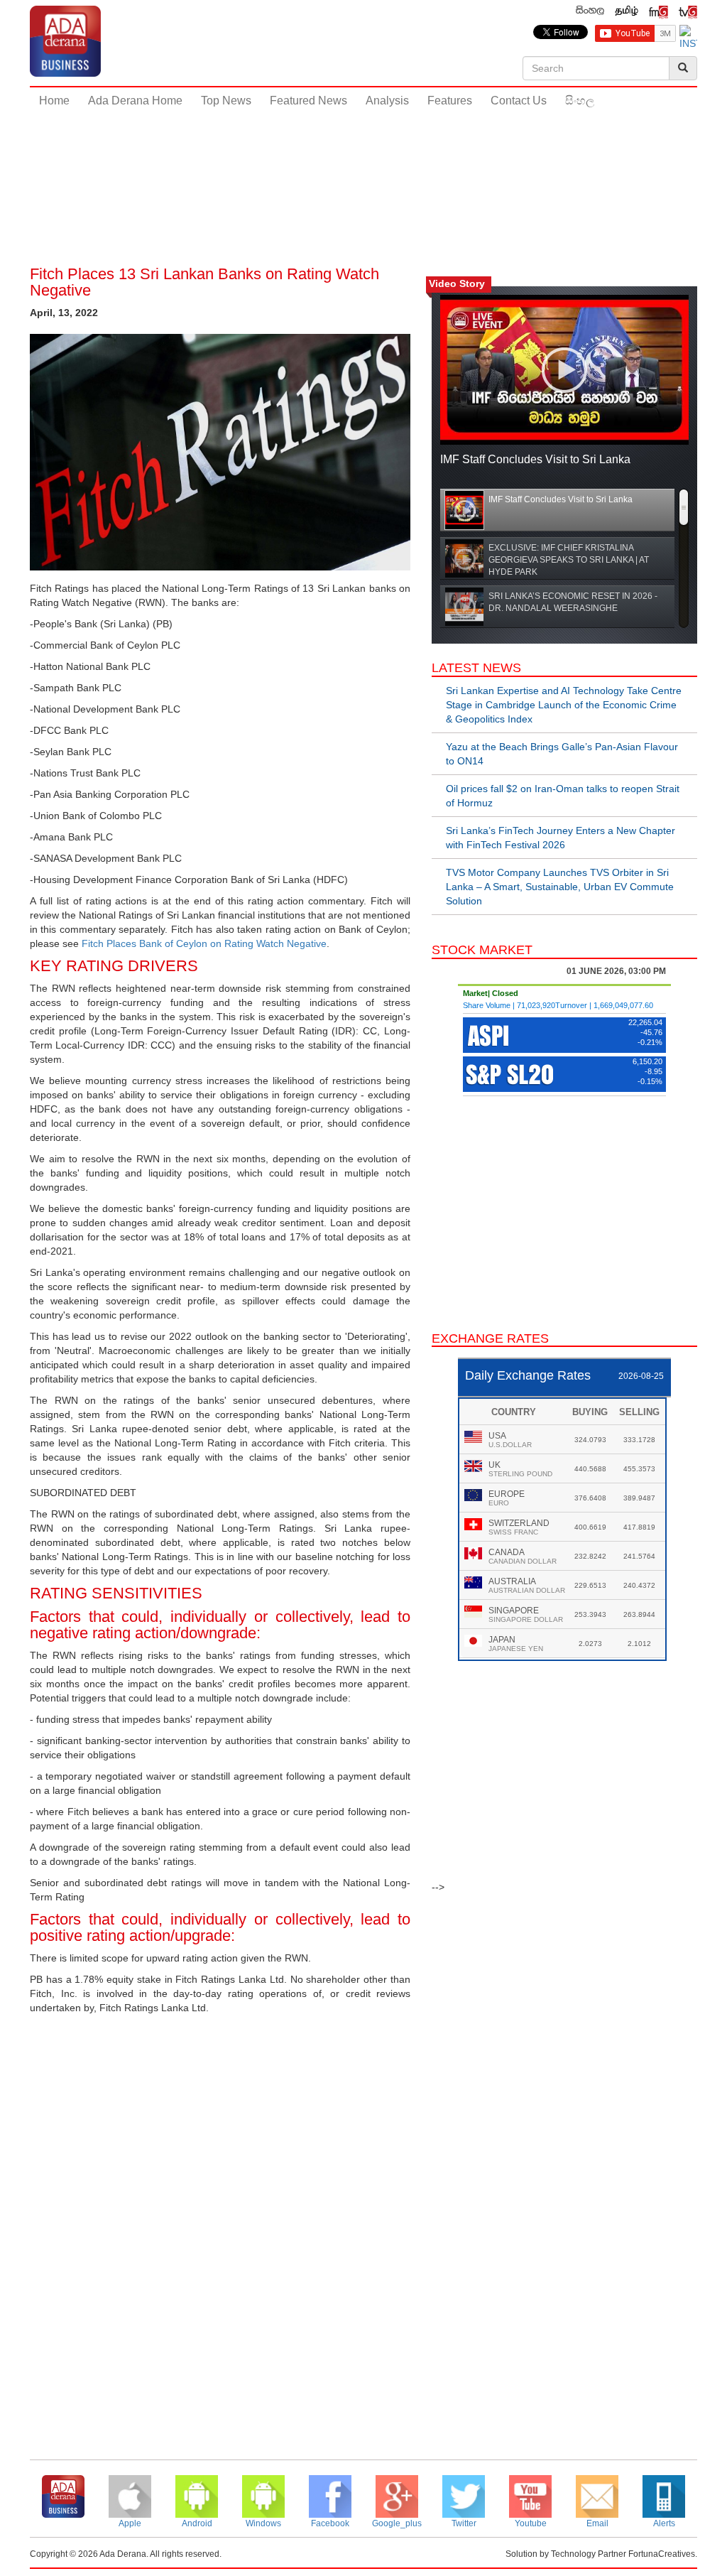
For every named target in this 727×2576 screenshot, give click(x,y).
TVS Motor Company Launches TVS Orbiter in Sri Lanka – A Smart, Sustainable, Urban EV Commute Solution (560, 887)
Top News (226, 101)
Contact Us (519, 101)
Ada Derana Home (135, 101)
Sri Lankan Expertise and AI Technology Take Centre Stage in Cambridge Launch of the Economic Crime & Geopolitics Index (564, 705)
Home (54, 101)
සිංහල (580, 101)
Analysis (387, 101)
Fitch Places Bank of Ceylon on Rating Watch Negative (204, 943)
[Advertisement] (363, 163)
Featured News (308, 101)
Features (450, 101)
